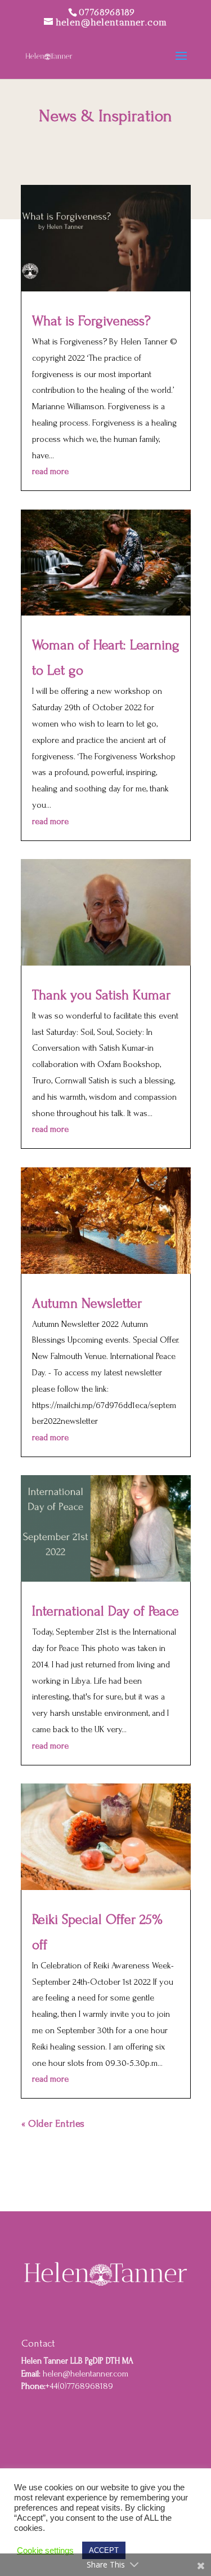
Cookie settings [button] (45, 2551)
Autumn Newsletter (87, 1304)
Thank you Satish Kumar (101, 995)
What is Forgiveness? (91, 321)
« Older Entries (53, 2124)
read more (50, 471)
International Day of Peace (105, 1611)
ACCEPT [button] (104, 2550)
